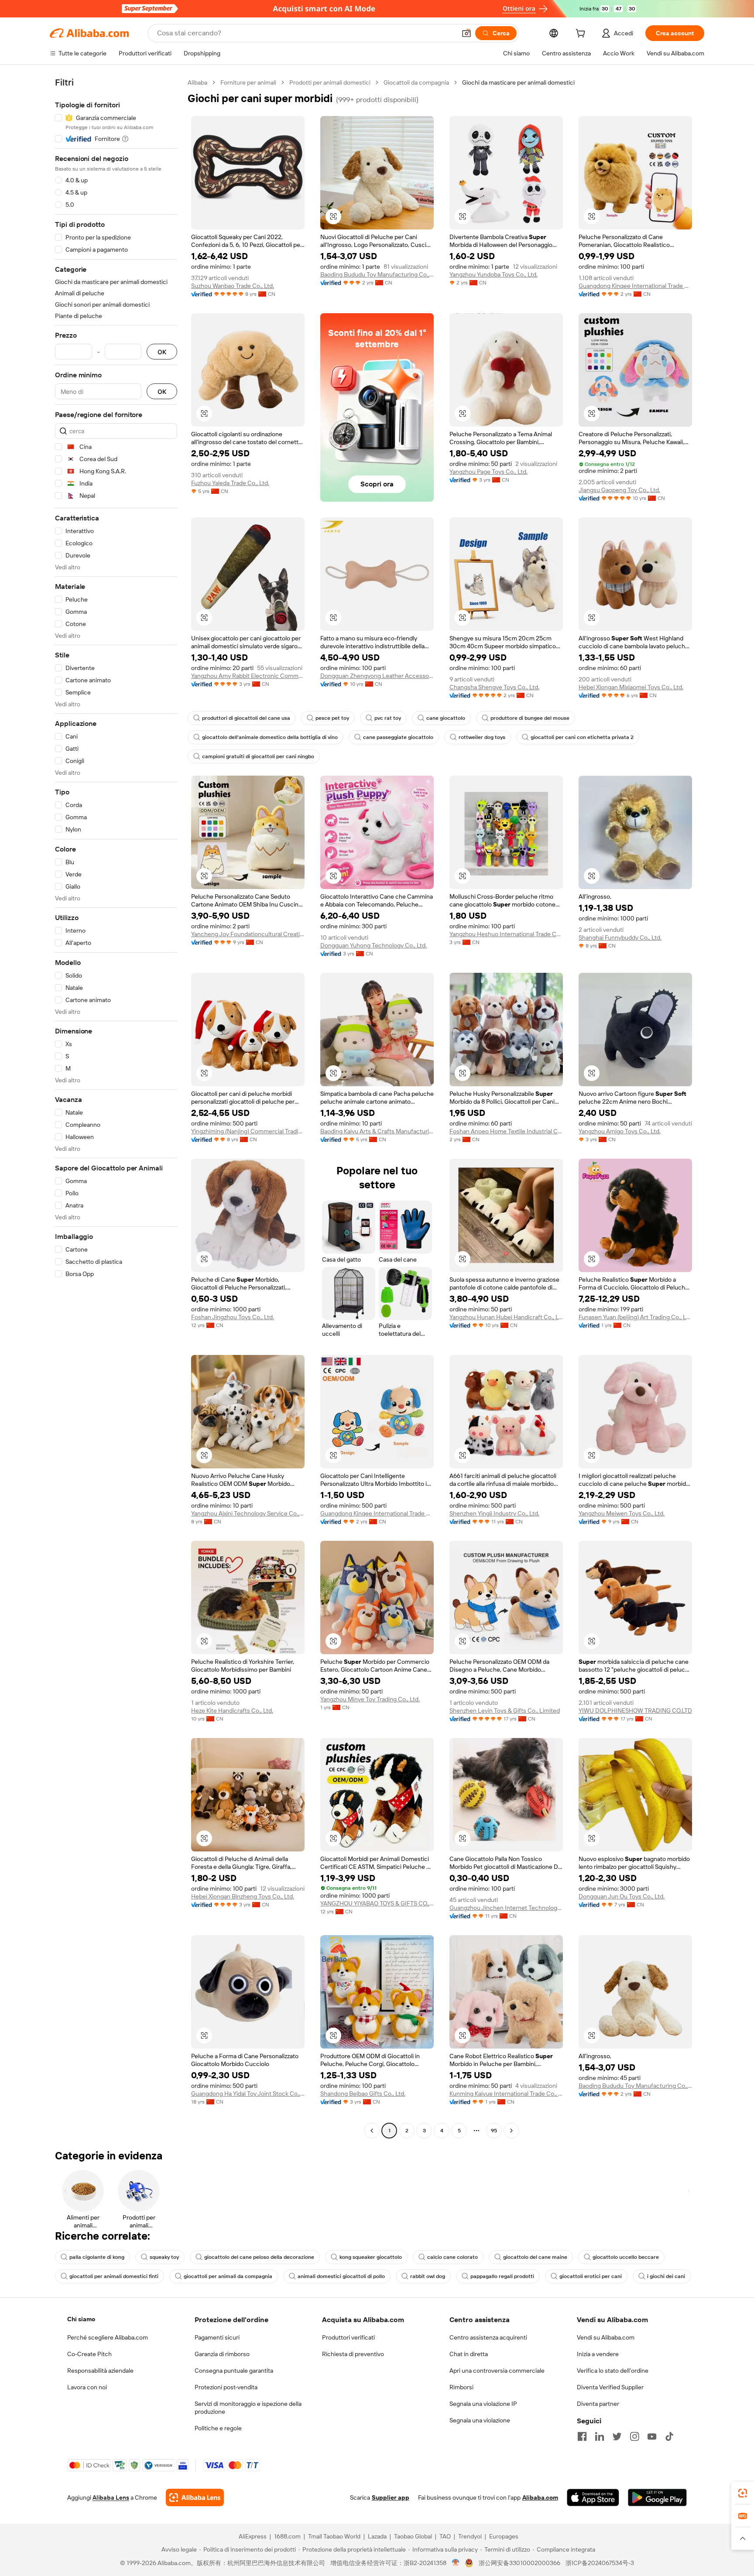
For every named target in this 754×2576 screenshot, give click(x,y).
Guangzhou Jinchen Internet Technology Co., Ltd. (506, 1908)
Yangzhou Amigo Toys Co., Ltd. (620, 1131)
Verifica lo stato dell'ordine (613, 2371)
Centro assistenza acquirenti (488, 2337)
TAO (445, 2536)
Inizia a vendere (598, 2354)
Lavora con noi (87, 2387)
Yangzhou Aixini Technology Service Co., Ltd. (248, 1513)
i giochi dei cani (666, 2276)
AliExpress (253, 2536)
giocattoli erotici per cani (591, 2276)
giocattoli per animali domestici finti (114, 2276)
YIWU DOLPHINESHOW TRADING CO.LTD (635, 1710)
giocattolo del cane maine (535, 2257)
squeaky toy (164, 2257)
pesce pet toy (332, 718)
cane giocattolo (446, 718)
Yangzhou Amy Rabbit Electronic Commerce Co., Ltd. (248, 676)
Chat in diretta (469, 2354)
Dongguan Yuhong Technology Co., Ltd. (374, 945)
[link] (743, 2493)
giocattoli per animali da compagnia (228, 2276)
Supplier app (391, 2497)
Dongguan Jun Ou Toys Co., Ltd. (622, 1896)
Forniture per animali (248, 82)
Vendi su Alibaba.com (606, 2337)
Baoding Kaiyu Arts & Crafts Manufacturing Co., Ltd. (377, 1131)
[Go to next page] (511, 2131)
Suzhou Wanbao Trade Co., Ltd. (233, 286)
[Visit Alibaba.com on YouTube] (652, 2436)
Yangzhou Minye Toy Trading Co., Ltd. (370, 1699)
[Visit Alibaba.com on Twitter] (617, 2436)
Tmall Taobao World (334, 2536)
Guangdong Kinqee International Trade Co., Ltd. (635, 286)
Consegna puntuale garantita (234, 2371)
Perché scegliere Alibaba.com (108, 2337)
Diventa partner (598, 2404)
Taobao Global (413, 2536)
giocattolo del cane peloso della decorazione (259, 2257)
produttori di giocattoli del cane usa (246, 718)
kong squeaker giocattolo (371, 2257)
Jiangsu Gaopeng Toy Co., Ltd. (619, 490)
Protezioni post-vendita (226, 2387)
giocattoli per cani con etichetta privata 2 (582, 737)
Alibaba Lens (111, 2497)
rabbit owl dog (428, 2276)
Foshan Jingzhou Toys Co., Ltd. (233, 1317)
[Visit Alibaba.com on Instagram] (634, 2436)
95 (494, 2131)
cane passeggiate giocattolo (398, 737)
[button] (466, 33)
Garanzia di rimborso (222, 2354)
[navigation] (116, 1108)
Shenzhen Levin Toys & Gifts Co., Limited (505, 1710)
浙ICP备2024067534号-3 (600, 2563)
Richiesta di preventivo (353, 2354)
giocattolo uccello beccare (626, 2257)
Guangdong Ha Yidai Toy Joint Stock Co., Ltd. (248, 2094)
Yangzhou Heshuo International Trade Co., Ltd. (506, 934)
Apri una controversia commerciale (497, 2371)
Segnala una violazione (480, 2420)
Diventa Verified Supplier (610, 2387)
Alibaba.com (540, 2497)
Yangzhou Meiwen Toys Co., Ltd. (622, 1513)
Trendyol (470, 2536)
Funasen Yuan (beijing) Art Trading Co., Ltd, (635, 1317)
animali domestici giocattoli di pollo (341, 2276)
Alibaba (197, 82)
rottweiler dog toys (482, 737)
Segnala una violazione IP (483, 2404)
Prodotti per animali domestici (330, 82)
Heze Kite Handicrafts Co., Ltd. (232, 1710)
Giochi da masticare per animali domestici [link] (518, 82)
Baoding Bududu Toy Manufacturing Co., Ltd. (377, 274)
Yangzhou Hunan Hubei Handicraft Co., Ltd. (506, 1317)
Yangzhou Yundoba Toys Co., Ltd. (494, 274)
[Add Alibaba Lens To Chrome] (195, 2497)
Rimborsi (461, 2387)
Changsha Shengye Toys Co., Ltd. (494, 687)
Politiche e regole (218, 2428)
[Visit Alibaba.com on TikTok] (669, 2436)
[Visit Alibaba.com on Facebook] (582, 2436)
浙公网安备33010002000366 (519, 2563)
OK (162, 352)
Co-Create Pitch (89, 2354)
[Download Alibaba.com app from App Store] (593, 2497)
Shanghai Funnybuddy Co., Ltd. (620, 937)
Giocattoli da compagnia (416, 82)
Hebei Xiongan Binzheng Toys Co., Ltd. (243, 1896)
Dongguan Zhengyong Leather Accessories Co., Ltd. (377, 676)
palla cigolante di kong (97, 2257)
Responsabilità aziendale (100, 2371)
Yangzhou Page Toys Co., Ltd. (488, 472)
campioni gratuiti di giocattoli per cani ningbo (258, 756)
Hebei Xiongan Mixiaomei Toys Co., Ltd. (631, 687)
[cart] (582, 34)
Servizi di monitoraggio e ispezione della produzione (248, 2408)
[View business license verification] (456, 2563)
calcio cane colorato (452, 2257)
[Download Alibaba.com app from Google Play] (657, 2497)
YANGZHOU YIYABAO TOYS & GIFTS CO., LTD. (377, 1903)
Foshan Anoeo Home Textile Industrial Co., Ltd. (506, 1131)
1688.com (287, 2536)
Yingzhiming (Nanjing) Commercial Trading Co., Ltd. (248, 1131)
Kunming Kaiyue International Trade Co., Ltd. (506, 2094)
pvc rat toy (388, 718)
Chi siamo (81, 2319)
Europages (504, 2536)
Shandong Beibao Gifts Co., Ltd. (363, 2094)
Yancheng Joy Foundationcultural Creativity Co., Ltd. (248, 934)
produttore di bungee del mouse (530, 718)
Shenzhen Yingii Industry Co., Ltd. (494, 1513)
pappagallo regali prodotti (502, 2276)
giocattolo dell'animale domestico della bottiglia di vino (270, 737)
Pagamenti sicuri (217, 2337)
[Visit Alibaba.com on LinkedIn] (600, 2436)
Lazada (377, 2536)
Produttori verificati (348, 2337)
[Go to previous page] (372, 2131)
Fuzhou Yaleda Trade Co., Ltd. (230, 483)
